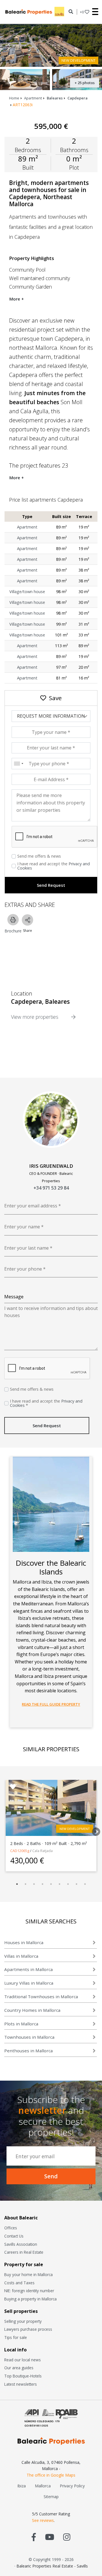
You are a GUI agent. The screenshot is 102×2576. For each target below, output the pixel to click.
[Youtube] (50, 2537)
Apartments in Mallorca (28, 1969)
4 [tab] (42, 1884)
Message (14, 1297)
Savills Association (21, 2244)
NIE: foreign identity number (29, 2291)
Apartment (33, 98)
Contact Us (14, 2236)
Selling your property (23, 2321)
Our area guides (19, 2368)
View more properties (35, 1017)
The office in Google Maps (51, 2475)
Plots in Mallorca (21, 2024)
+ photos (85, 83)
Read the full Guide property (51, 1704)
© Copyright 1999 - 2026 (51, 2559)
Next (94, 1830)
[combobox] (18, 764)
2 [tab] (25, 1884)
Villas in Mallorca (21, 1956)
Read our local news (23, 2360)
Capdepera (77, 98)
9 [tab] (85, 1884)
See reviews (43, 2520)
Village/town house (27, 592)
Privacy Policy (72, 2486)
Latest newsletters (21, 2384)
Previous (4, 1830)
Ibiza (22, 2486)
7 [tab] (68, 1884)
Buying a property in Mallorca (30, 2299)
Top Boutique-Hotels (23, 2376)
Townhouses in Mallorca (29, 2037)
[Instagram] (67, 2537)
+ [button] (82, 12)
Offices (11, 2228)
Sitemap (51, 2497)
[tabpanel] (51, 1826)
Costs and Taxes (19, 2283)
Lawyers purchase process (28, 2329)
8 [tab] (76, 1884)
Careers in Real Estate (24, 2252)
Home (14, 98)
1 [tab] (17, 1884)
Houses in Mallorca (24, 1942)
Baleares (55, 98)
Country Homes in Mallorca (32, 2010)
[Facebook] (34, 2537)
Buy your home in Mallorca (28, 2274)
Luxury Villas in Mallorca (29, 1983)
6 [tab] (59, 1884)
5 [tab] (51, 1884)
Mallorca (43, 2486)
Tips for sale (16, 2337)
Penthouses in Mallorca (28, 2051)
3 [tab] (34, 1884)
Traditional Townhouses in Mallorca (41, 1997)
